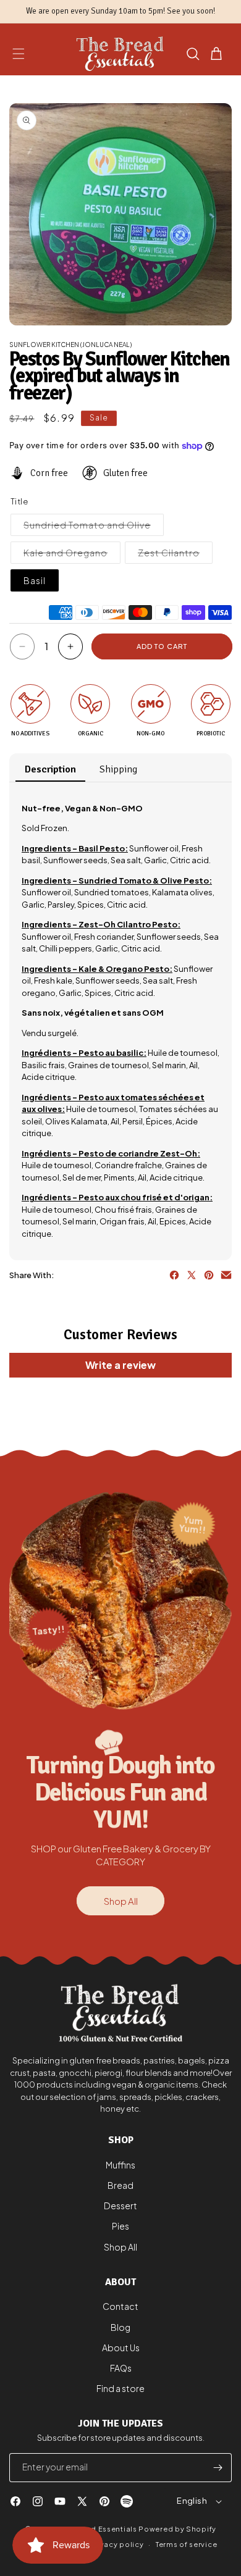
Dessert (120, 2206)
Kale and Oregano (72, 555)
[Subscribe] (218, 2468)
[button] (19, 54)
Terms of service (186, 2544)
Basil (35, 580)
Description (50, 769)
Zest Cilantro (175, 555)
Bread (120, 2185)
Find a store (120, 2388)
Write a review (120, 1365)
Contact (120, 2306)
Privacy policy (117, 2544)
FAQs (121, 2368)
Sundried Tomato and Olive (94, 527)
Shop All (121, 1901)
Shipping (118, 769)
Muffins (120, 2165)
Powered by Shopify (177, 2529)
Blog (120, 2327)
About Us (121, 2348)
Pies (120, 2226)
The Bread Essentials (98, 2529)
